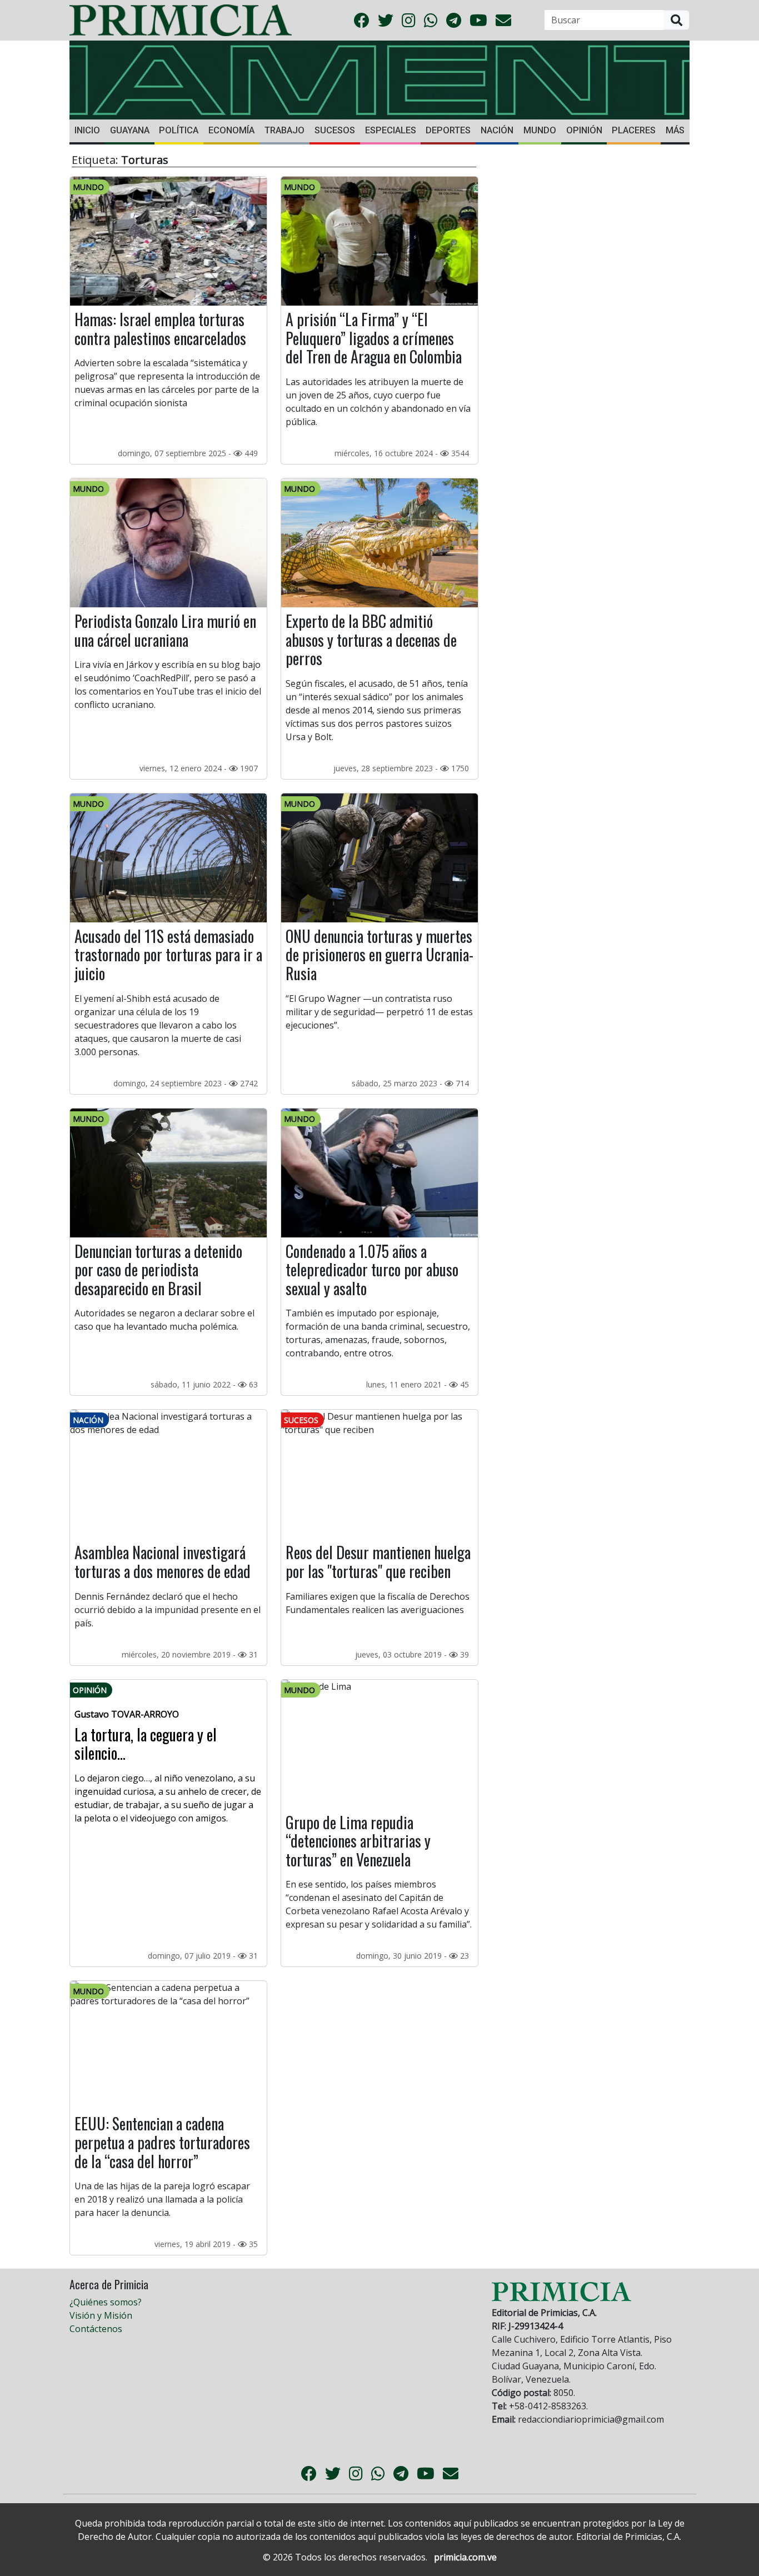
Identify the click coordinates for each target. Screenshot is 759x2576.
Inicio (87, 130)
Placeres (634, 130)
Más (675, 130)
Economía (231, 130)
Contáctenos (96, 2329)
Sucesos (335, 130)
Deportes (448, 130)
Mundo (540, 130)
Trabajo (284, 130)
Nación (497, 130)
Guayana (130, 130)
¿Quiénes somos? (106, 2302)
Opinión (584, 130)
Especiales (391, 130)
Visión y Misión (101, 2315)
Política (179, 130)
